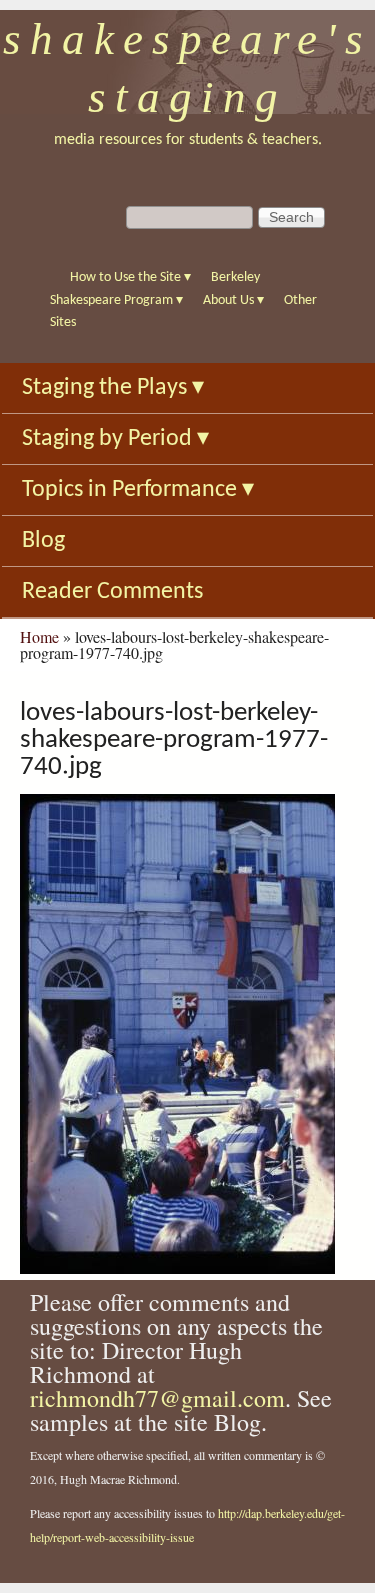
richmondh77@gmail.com (157, 1398)
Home (39, 636)
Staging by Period (115, 439)
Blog (43, 541)
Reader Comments (112, 592)
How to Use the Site (130, 277)
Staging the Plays (113, 388)
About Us (233, 300)
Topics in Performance (138, 490)
